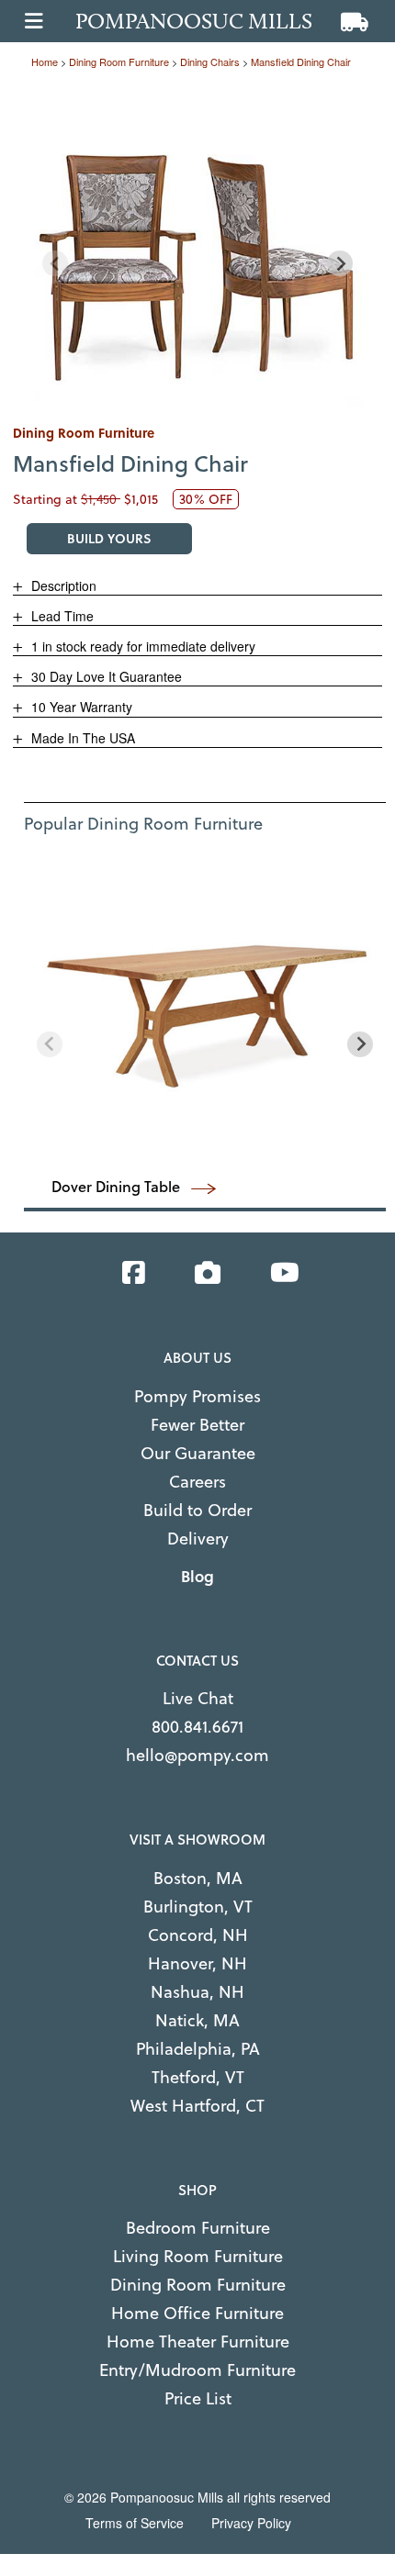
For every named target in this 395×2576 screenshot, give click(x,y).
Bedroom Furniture (198, 2228)
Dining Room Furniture (198, 2285)
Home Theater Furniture (198, 2342)
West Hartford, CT (197, 2106)
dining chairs (210, 61)
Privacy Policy (251, 2523)
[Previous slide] (55, 263)
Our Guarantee (198, 1453)
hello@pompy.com (197, 1755)
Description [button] (62, 585)
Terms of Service (135, 2523)
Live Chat (198, 1698)
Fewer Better (197, 1425)
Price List (198, 2398)
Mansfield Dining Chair (301, 61)
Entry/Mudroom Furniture (197, 2370)
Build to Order (197, 1510)
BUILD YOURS (109, 538)
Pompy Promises (197, 1396)
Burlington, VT (198, 1907)
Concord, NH (198, 1935)
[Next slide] (340, 263)
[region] (197, 247)
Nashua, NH (197, 1992)
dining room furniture (119, 61)
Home (45, 61)
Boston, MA (198, 1878)
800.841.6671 (197, 1727)
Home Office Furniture (197, 2313)
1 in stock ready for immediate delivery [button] (141, 646)
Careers (197, 1482)
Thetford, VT (198, 2077)
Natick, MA (197, 2020)
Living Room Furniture (198, 2256)
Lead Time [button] (61, 616)
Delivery (198, 1539)
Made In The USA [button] (81, 738)
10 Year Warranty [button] (80, 707)
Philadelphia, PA (198, 2049)
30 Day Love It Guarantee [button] (105, 676)
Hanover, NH (197, 1963)
